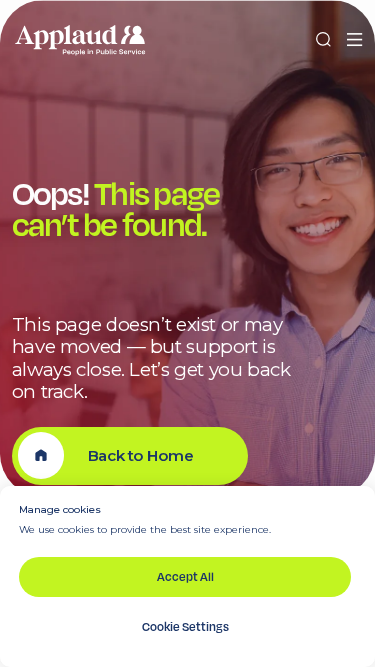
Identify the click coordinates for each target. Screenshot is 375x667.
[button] (355, 40)
